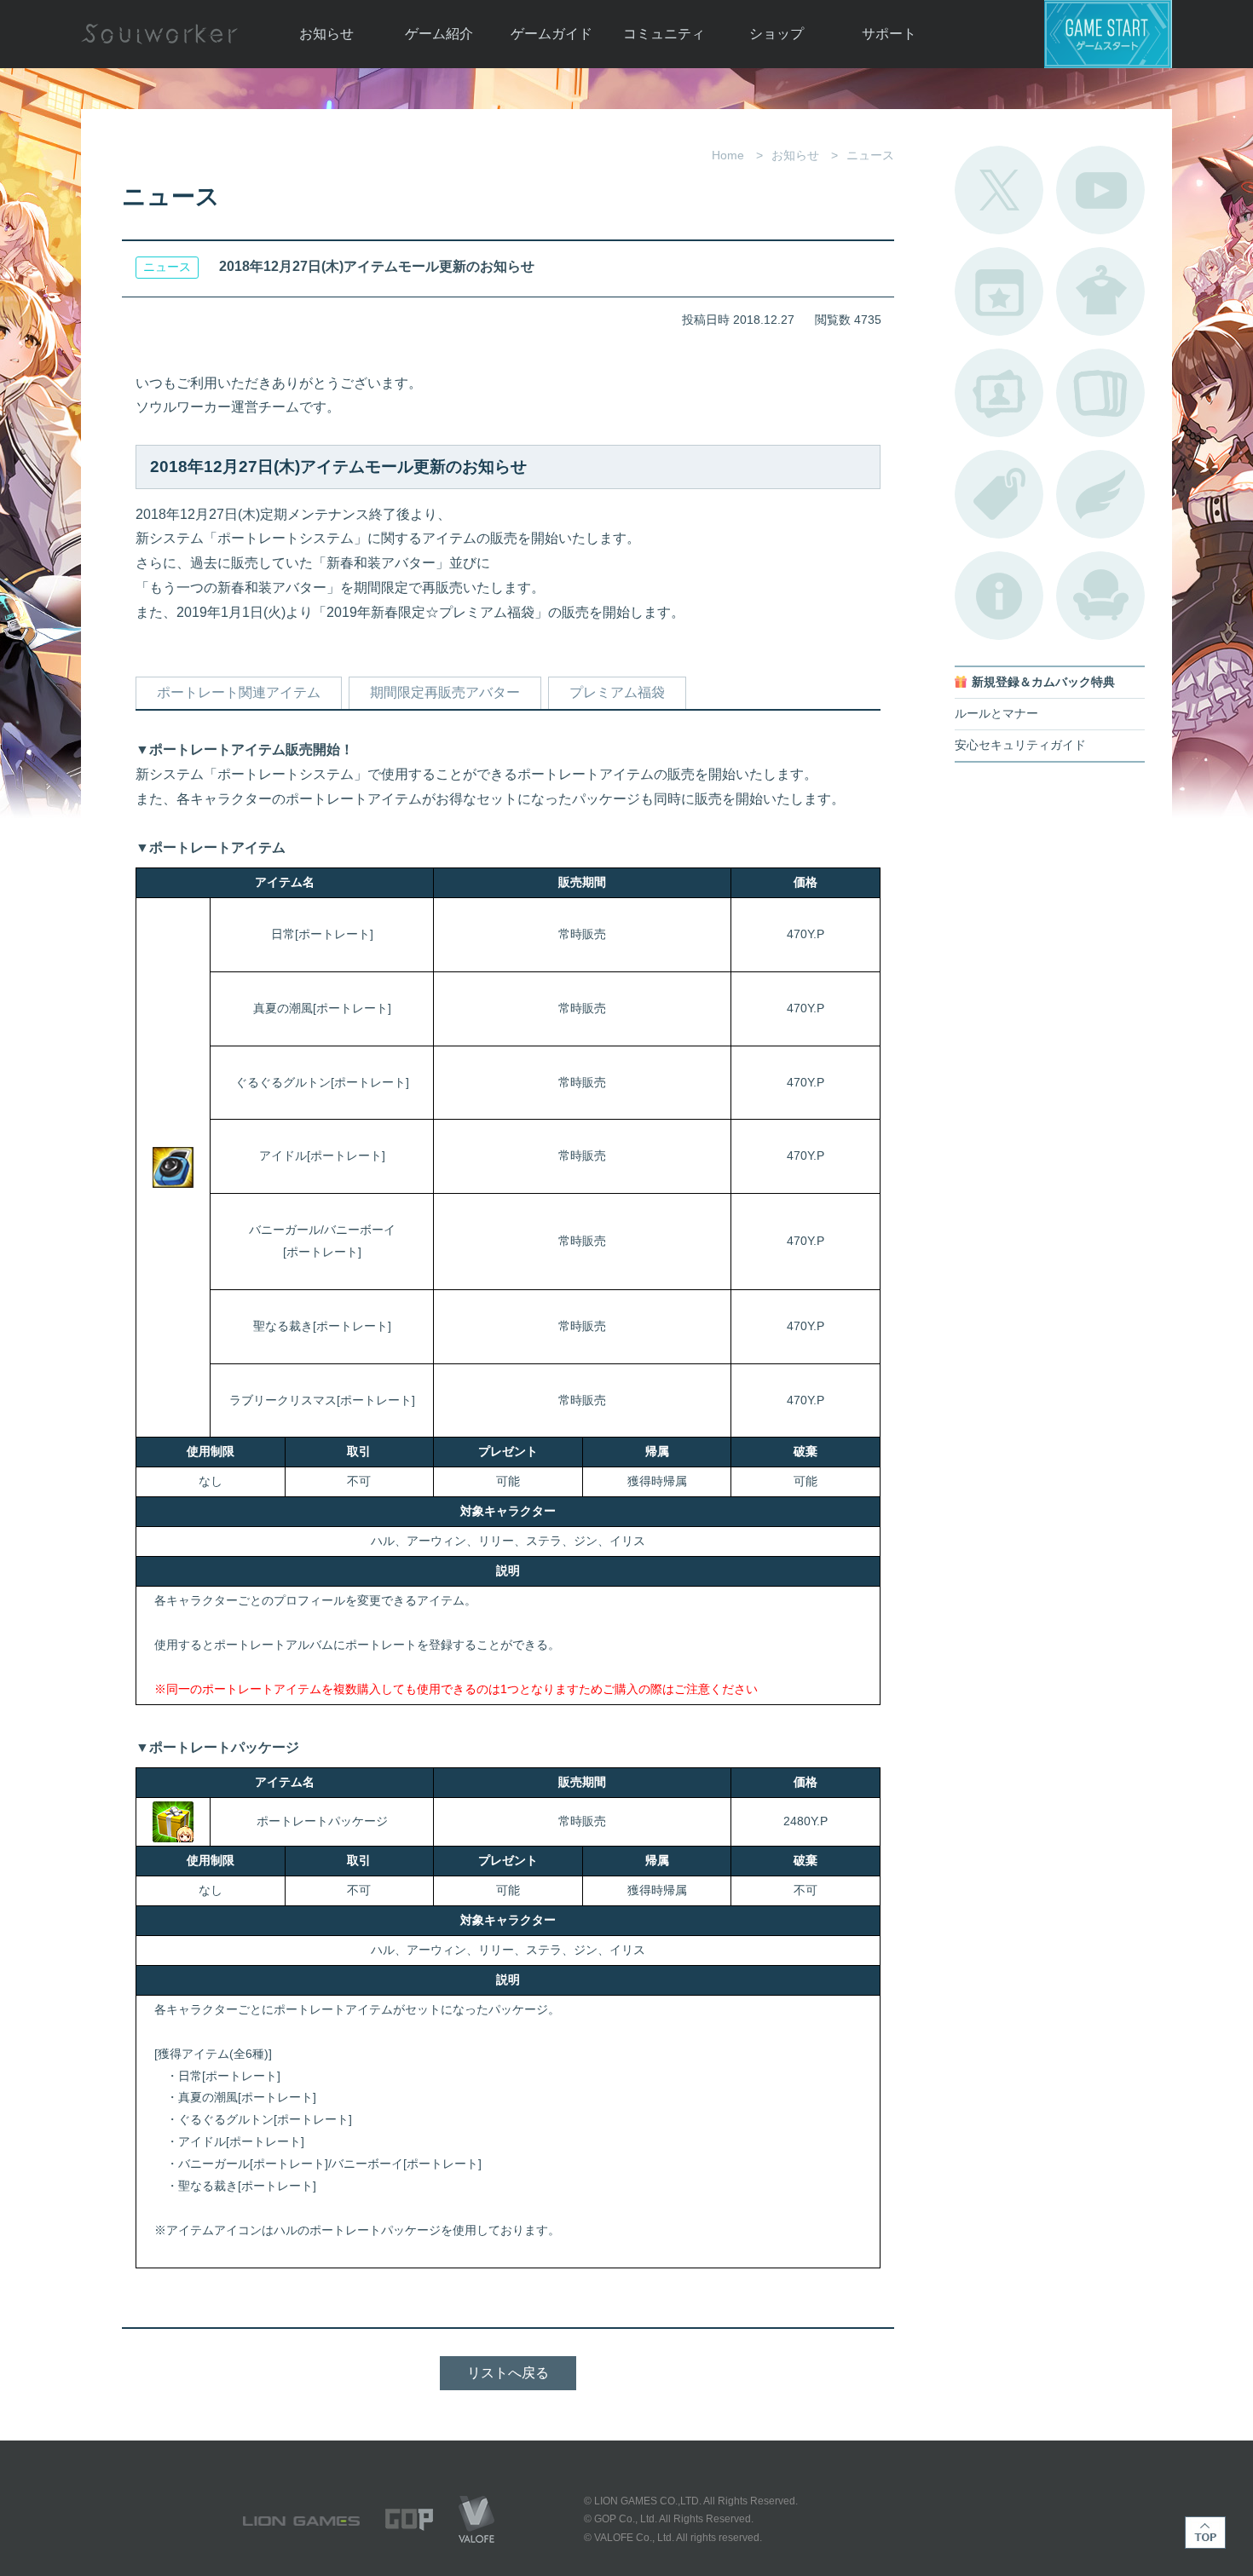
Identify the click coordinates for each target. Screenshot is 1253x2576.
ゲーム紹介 (439, 34)
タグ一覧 (999, 494)
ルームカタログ (1100, 596)
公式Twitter (999, 190)
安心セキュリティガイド (1020, 745)
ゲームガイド (551, 34)
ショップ (777, 34)
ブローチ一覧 (1100, 494)
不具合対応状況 (999, 596)
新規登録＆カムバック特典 (1043, 682)
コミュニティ (664, 34)
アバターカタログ (1100, 291)
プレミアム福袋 (617, 692)
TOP (1205, 2533)
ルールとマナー (996, 714)
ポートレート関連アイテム (239, 692)
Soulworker (159, 34)
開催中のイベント (999, 291)
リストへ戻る (508, 2373)
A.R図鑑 (1100, 393)
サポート (889, 34)
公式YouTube (1100, 190)
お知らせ (326, 34)
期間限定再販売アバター (445, 692)
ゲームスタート (1108, 34)
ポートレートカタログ (999, 393)
